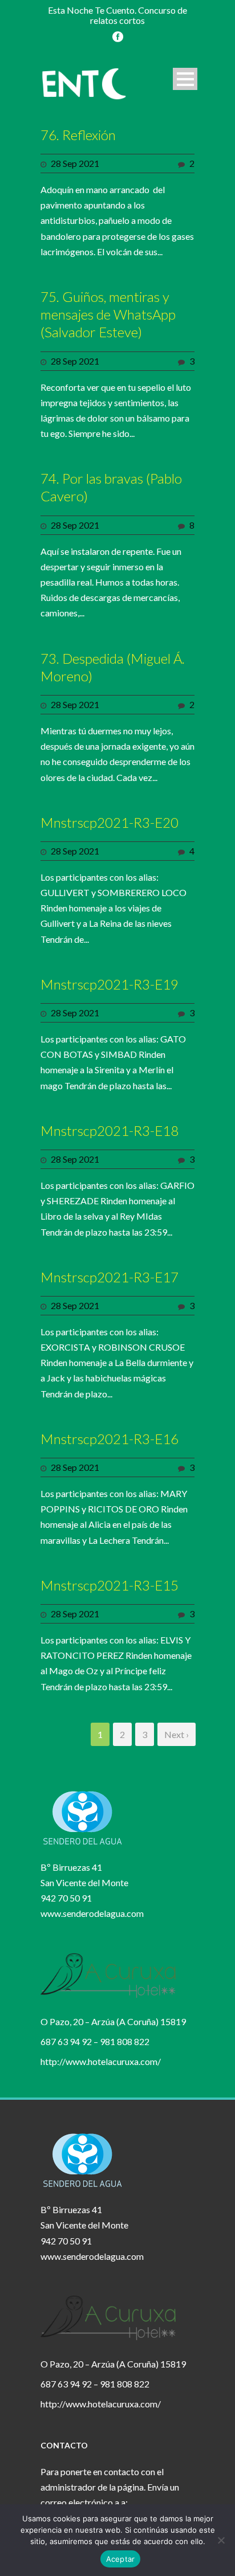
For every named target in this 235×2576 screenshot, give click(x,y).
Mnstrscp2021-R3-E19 (110, 984)
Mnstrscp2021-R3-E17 (110, 1277)
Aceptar (121, 2559)
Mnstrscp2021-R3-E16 (110, 1439)
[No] (221, 2540)
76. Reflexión (78, 135)
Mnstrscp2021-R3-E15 (110, 1585)
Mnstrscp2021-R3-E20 (110, 822)
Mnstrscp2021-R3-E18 (110, 1130)
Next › (177, 1734)
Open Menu (185, 79)
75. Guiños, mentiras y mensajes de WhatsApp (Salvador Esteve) (108, 314)
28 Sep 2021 (75, 163)
